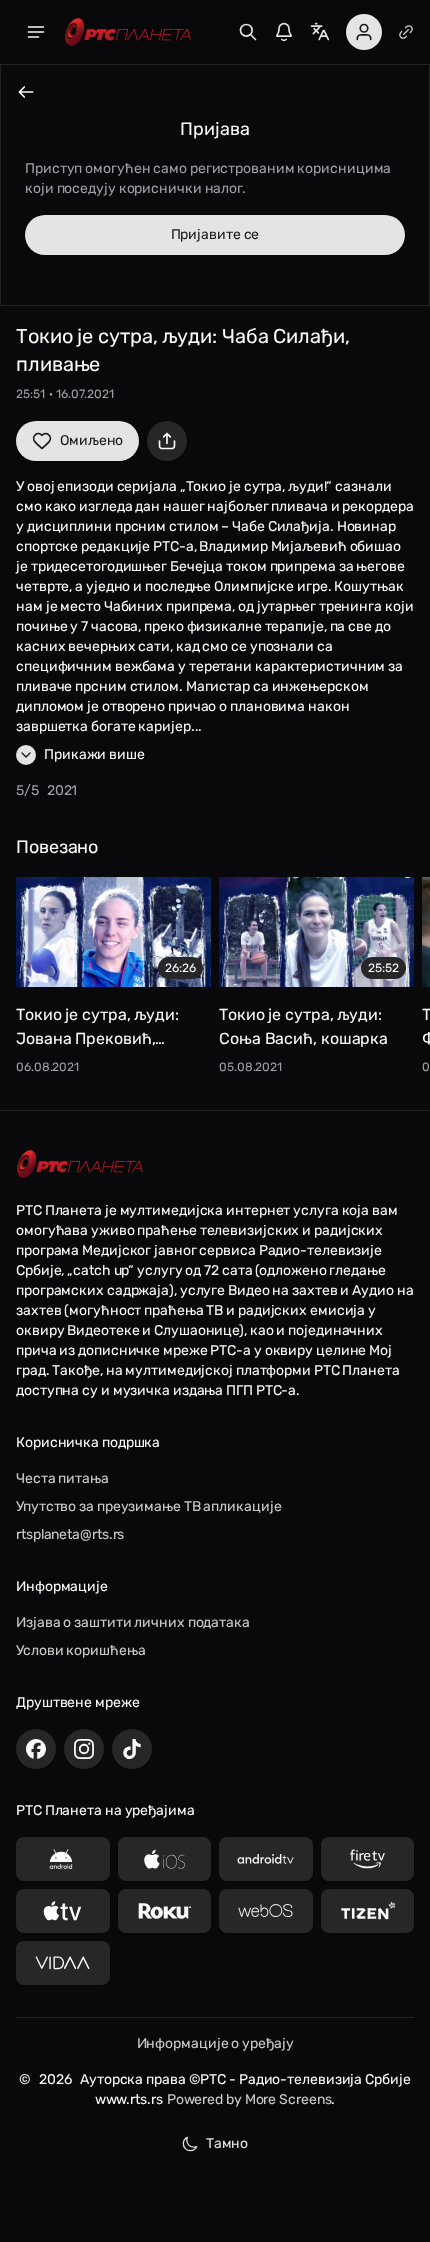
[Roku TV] (165, 1911)
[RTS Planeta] (128, 32)
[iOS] (165, 1859)
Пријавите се (215, 234)
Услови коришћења (80, 1650)
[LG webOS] (266, 1911)
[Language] (320, 32)
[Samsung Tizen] (368, 1911)
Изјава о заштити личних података (133, 1622)
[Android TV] (266, 1859)
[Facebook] (36, 1749)
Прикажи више (94, 754)
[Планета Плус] (406, 32)
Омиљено (91, 440)
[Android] (63, 1859)
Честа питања (62, 1478)
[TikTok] (132, 1749)
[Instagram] (84, 1749)
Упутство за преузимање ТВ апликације (148, 1506)
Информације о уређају (215, 2043)
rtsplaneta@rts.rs (70, 1534)
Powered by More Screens (249, 2099)
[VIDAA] (63, 1963)
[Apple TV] (63, 1911)
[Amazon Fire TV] (368, 1859)
